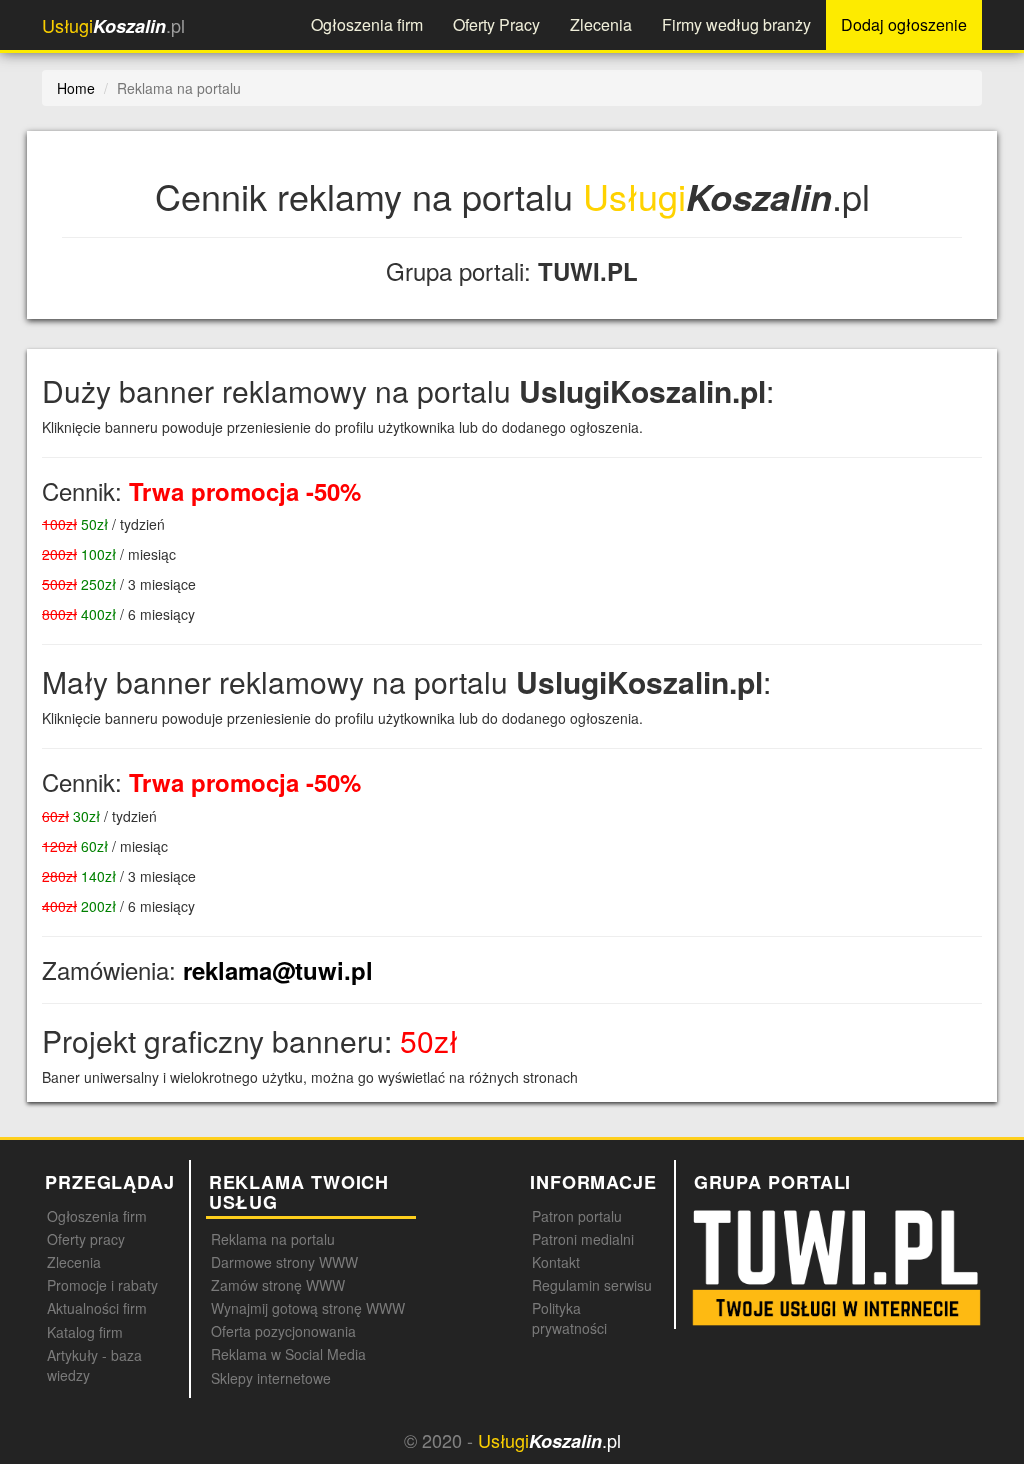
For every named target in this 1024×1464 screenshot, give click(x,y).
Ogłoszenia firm (367, 24)
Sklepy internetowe (271, 1378)
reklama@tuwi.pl (278, 970)
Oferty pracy (86, 1239)
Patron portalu (577, 1216)
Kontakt (556, 1262)
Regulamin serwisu (592, 1285)
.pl (113, 25)
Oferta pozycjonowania (283, 1331)
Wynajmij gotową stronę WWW (308, 1308)
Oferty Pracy (496, 24)
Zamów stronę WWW (278, 1285)
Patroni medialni (583, 1239)
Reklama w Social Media (288, 1354)
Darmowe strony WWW (284, 1262)
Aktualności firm (97, 1308)
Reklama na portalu (273, 1239)
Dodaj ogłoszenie (904, 24)
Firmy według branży (736, 24)
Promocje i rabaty (102, 1285)
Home (76, 88)
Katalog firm (85, 1332)
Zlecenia (601, 24)
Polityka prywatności (569, 1318)
